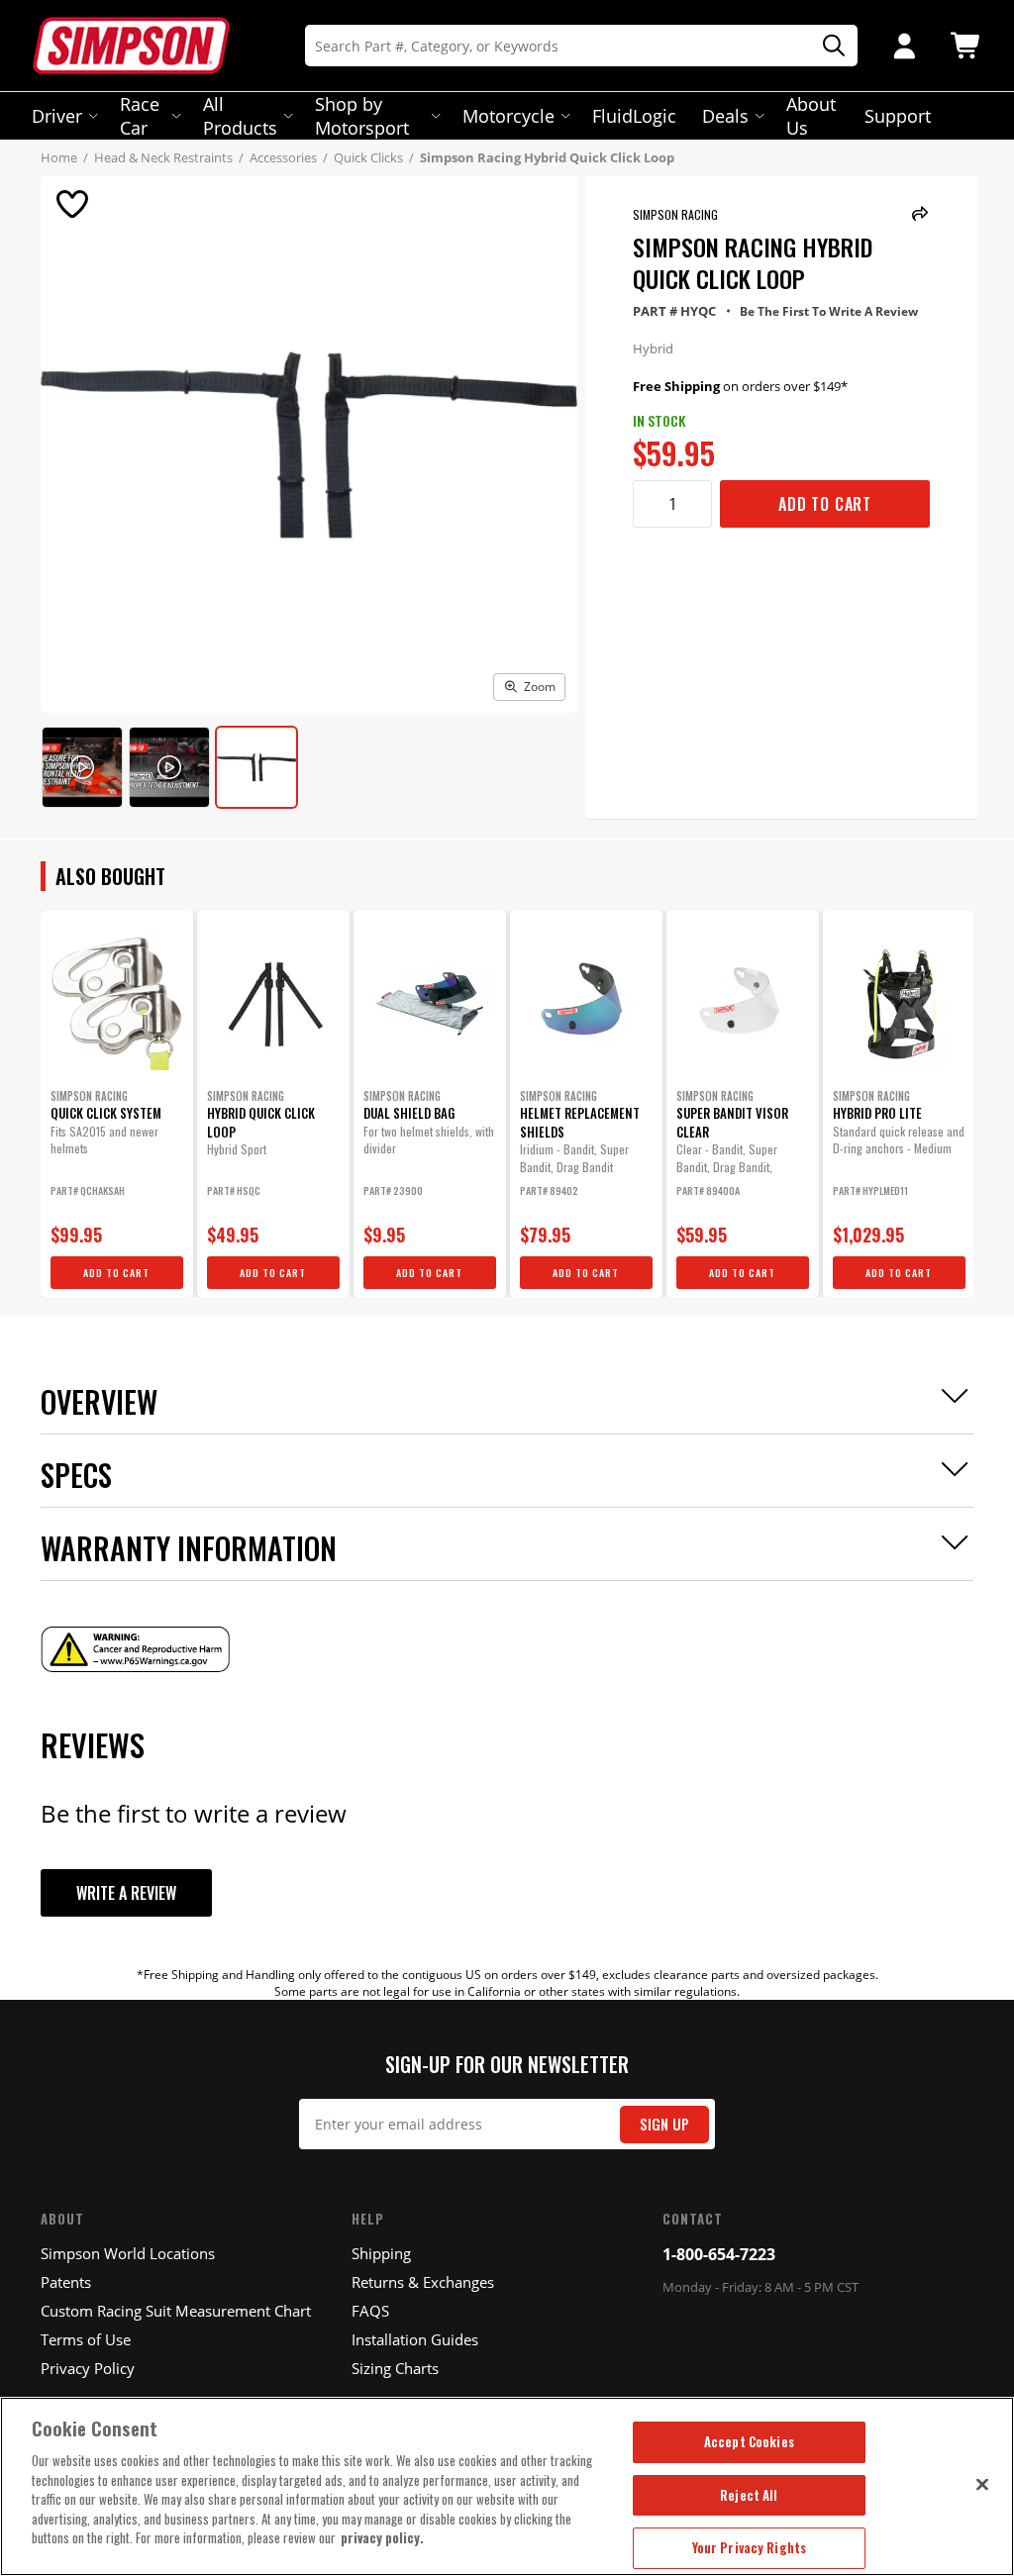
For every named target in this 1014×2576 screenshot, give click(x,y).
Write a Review (126, 1893)
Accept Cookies (749, 2441)
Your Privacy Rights (749, 2547)
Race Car (140, 116)
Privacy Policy (88, 2368)
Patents (66, 2282)
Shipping (381, 2253)
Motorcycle (508, 116)
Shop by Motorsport (362, 116)
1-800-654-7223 (719, 2254)
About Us (811, 116)
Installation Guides (415, 2339)
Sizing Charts (395, 2368)
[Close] (982, 2484)
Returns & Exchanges (423, 2282)
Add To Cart (825, 504)
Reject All (749, 2495)
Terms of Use (86, 2339)
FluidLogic (634, 116)
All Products (240, 116)
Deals (725, 116)
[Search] (827, 46)
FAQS (370, 2311)
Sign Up (664, 2124)
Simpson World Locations (128, 2253)
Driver (57, 116)
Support (898, 116)
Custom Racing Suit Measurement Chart (176, 2311)
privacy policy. (382, 2537)
